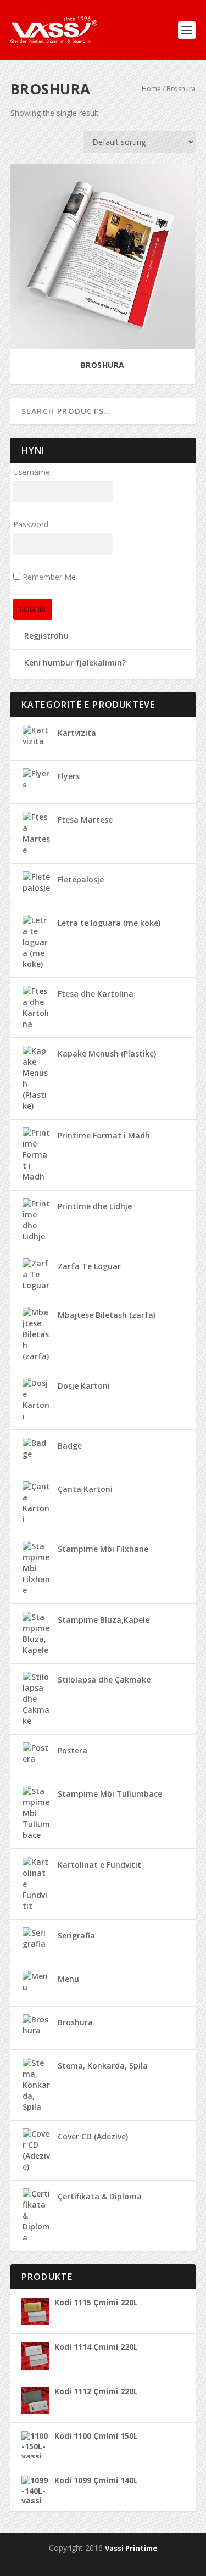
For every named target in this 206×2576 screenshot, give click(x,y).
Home (151, 89)
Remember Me (49, 577)
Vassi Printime (131, 2548)
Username (32, 472)
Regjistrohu (46, 636)
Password (31, 524)
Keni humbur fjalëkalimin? (75, 663)
